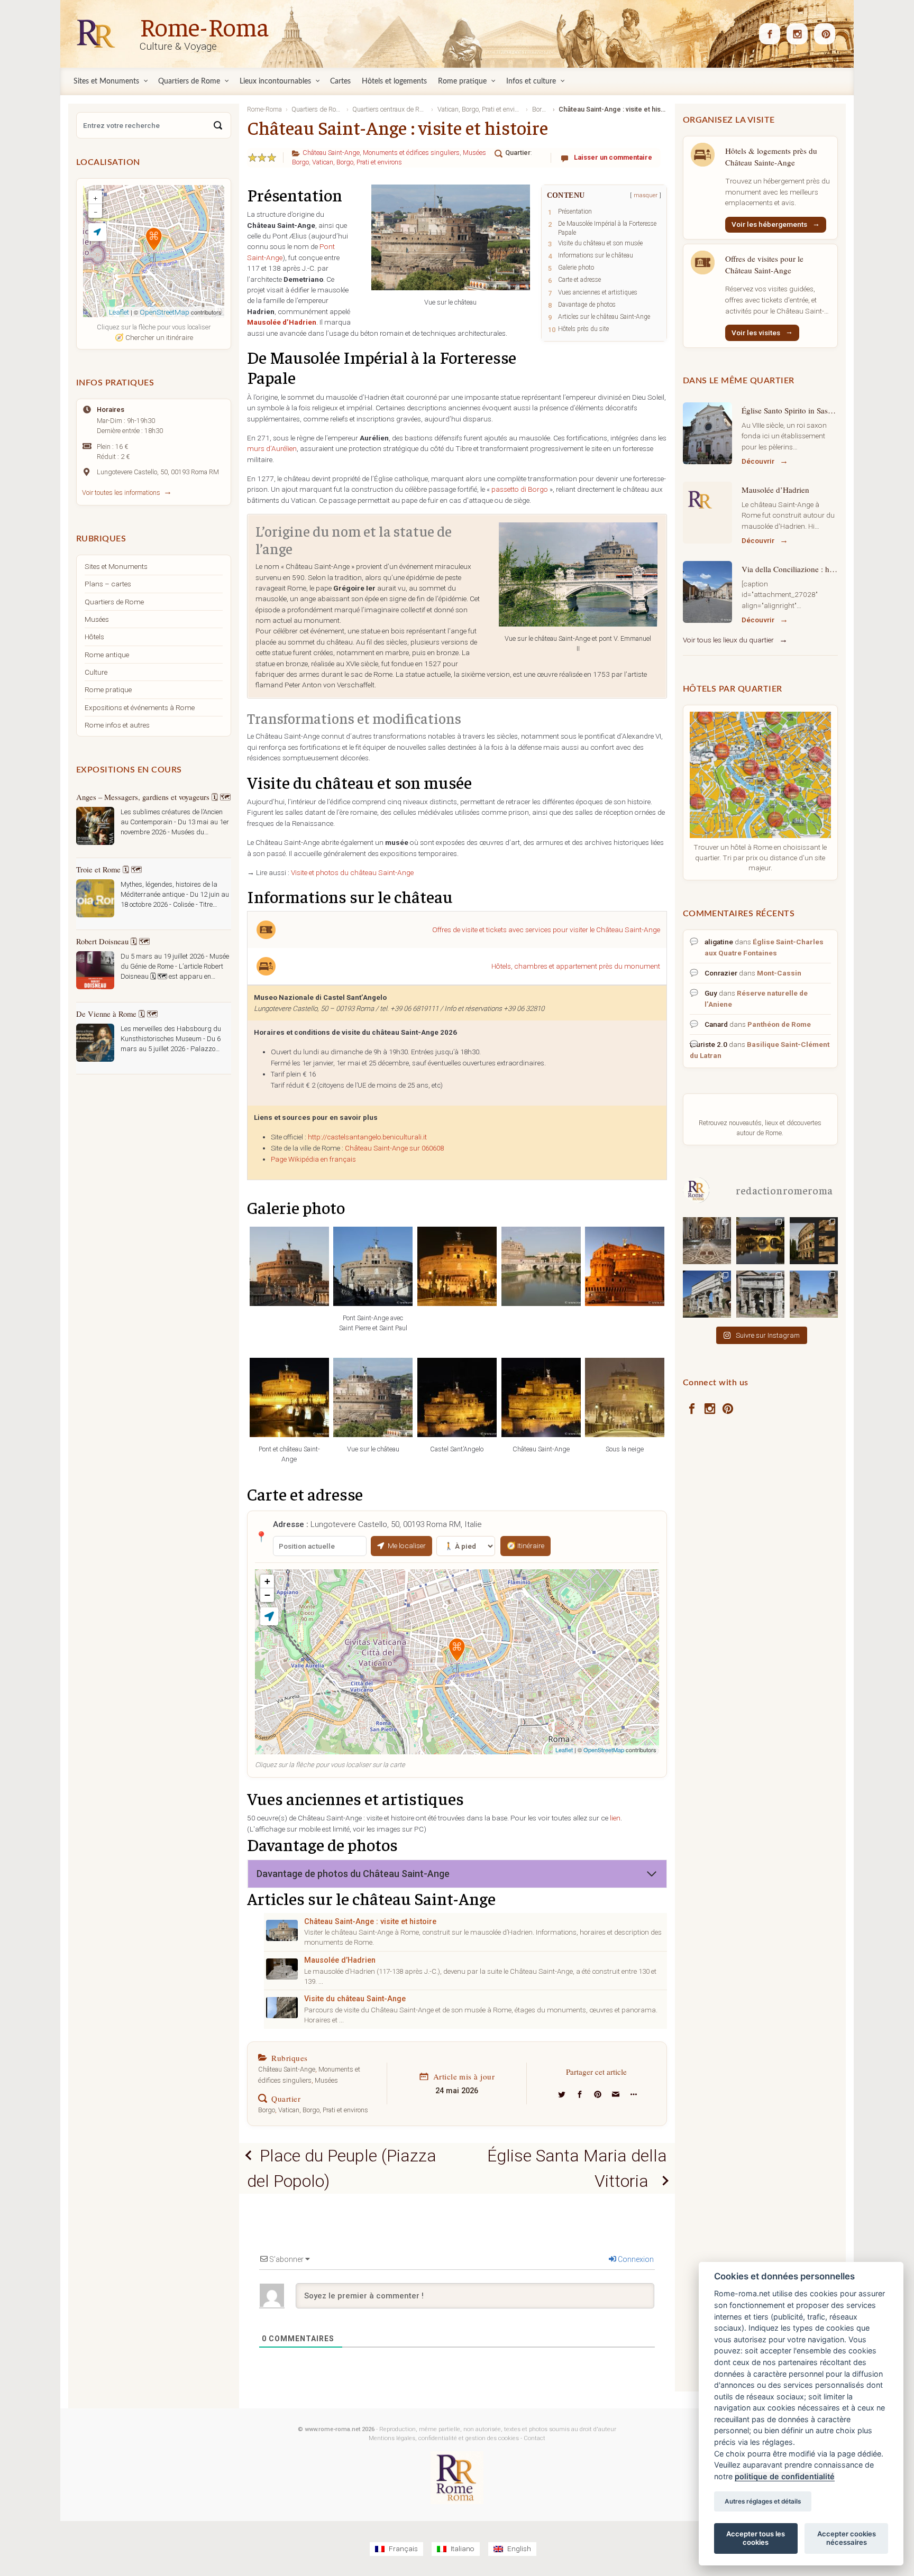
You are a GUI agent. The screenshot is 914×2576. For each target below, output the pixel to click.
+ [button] (267, 1581)
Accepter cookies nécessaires (847, 2538)
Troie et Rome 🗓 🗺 (109, 869)
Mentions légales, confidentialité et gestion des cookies (444, 2438)
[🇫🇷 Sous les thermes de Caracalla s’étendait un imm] (814, 1294)
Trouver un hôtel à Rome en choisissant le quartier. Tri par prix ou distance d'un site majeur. (760, 857)
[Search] (218, 125)
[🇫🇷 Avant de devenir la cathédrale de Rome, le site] (707, 1240)
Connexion (635, 2259)
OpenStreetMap (604, 1750)
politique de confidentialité (785, 2476)
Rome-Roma (204, 26)
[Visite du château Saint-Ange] (282, 2008)
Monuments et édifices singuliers (411, 153)
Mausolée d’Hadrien (340, 1960)
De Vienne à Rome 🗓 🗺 (117, 1014)
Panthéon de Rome (779, 1024)
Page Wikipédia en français (313, 1159)
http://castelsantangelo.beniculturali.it (367, 1137)
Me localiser (407, 1545)
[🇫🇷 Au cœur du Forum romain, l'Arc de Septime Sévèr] (760, 1294)
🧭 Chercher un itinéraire (154, 337)
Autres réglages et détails (763, 2501)
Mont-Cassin (779, 973)
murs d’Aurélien (272, 448)
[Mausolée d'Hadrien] (282, 1969)
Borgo (300, 162)
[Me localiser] (269, 1616)
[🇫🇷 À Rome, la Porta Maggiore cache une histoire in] (707, 1294)
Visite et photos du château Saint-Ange (352, 872)
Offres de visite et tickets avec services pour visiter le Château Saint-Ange (546, 930)
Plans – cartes (108, 584)
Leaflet (564, 1750)
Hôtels (94, 637)
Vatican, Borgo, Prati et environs (357, 162)
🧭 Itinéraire (525, 1545)
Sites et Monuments (116, 566)
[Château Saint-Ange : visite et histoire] (282, 1930)
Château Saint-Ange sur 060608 (394, 1148)
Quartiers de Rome (114, 602)
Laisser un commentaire (613, 157)
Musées (474, 153)
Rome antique (107, 655)
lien (615, 1818)
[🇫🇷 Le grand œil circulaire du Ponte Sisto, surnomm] (760, 1240)
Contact (534, 2438)
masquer (646, 195)
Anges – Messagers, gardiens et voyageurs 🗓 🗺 (153, 797)
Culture (96, 672)
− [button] (267, 1595)
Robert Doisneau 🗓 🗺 (113, 941)
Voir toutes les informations (121, 493)
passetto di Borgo (520, 489)
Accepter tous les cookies (756, 2538)
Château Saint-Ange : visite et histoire (370, 1922)
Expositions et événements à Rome (140, 707)
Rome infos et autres (117, 725)
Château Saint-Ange (331, 153)
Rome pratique (108, 689)
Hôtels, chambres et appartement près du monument (576, 966)
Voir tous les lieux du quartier (728, 640)
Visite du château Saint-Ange (355, 1999)
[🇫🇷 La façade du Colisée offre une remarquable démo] (814, 1240)
